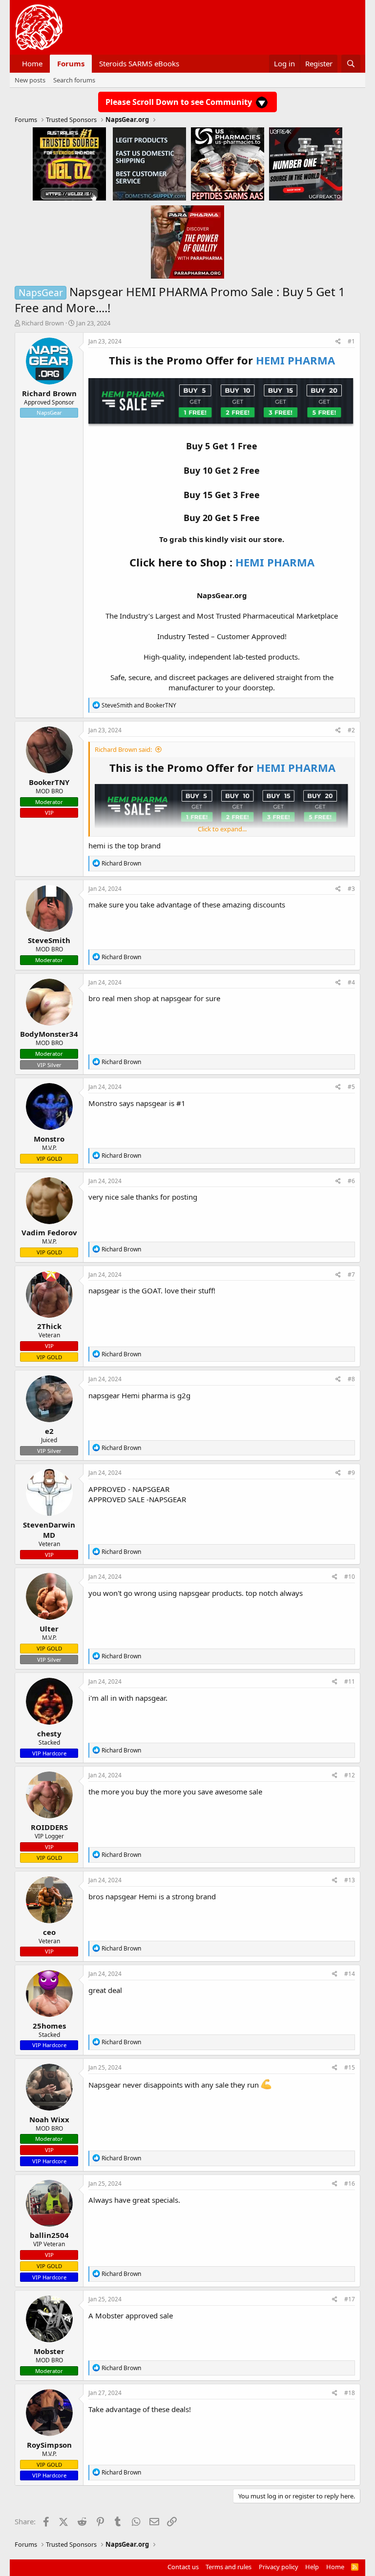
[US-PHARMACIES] (228, 163)
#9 (351, 1473)
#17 (350, 2299)
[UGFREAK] (306, 163)
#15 (350, 2067)
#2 (351, 730)
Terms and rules (229, 2567)
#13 (350, 1880)
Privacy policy (279, 2567)
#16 (350, 2184)
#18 (350, 2393)
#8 (351, 1379)
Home (32, 63)
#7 (351, 1275)
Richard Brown (43, 323)
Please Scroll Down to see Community (180, 102)
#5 (351, 1087)
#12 (350, 1775)
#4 (351, 982)
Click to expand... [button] (222, 829)
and (139, 705)
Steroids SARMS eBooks (139, 63)
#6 (351, 1181)
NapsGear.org (222, 595)
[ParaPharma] (187, 241)
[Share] (338, 342)
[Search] (351, 64)
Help (312, 2567)
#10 (350, 1577)
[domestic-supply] (149, 163)
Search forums (74, 80)
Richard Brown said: (123, 749)
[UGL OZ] (69, 163)
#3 (351, 889)
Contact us (183, 2567)
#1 (351, 341)
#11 (350, 1681)
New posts (30, 80)
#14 (350, 1974)
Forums (71, 63)
